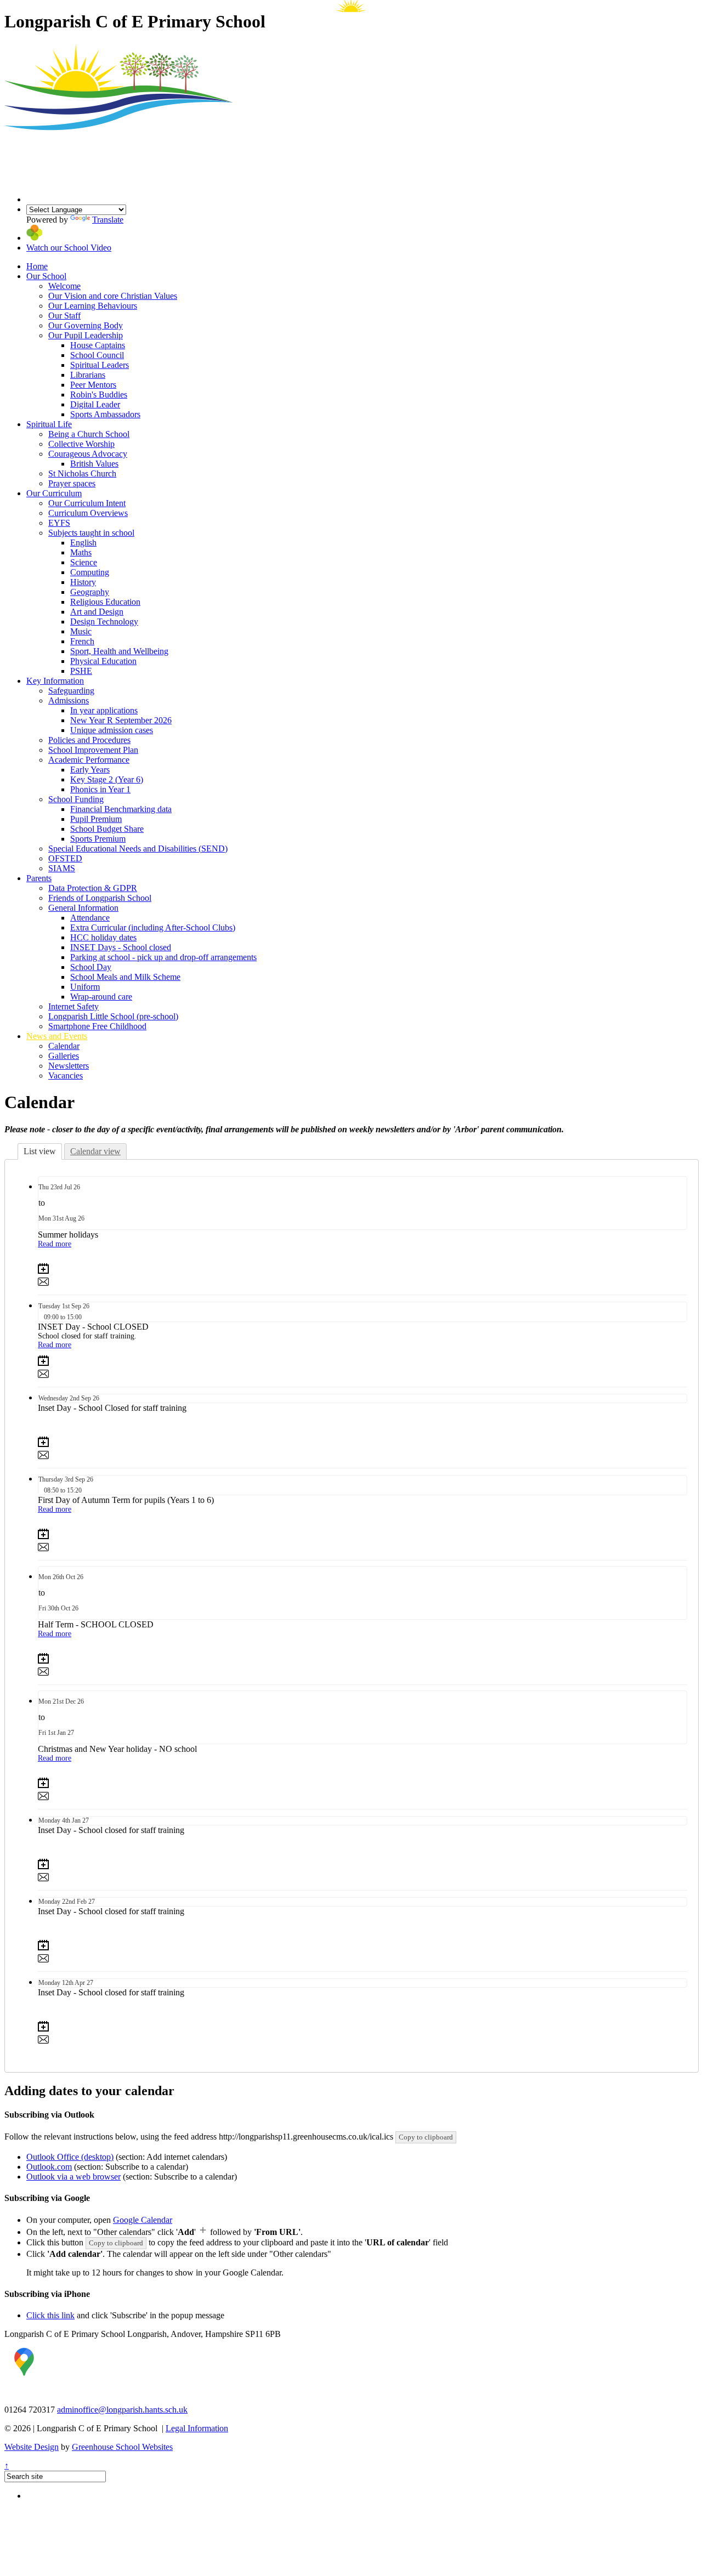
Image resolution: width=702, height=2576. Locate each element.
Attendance (90, 918)
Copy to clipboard (426, 2137)
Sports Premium (98, 839)
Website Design (32, 2447)
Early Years (90, 770)
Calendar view (95, 1151)
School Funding (76, 799)
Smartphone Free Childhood (97, 1026)
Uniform (85, 987)
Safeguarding (71, 691)
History (83, 582)
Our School (46, 276)
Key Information (55, 681)
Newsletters (69, 1066)
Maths (81, 552)
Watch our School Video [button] (69, 248)
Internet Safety (73, 1006)
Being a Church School (89, 434)
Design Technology (104, 622)
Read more (55, 1244)
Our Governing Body (86, 325)
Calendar (64, 1046)
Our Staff (64, 316)
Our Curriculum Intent (87, 503)
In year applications (104, 710)
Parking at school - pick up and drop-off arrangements (163, 957)
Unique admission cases (112, 730)
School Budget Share (107, 829)
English (83, 543)
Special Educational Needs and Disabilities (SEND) (138, 849)
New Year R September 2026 (121, 720)
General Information (83, 908)
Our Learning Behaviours (93, 306)
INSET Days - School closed (121, 947)
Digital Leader (95, 404)
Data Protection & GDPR (93, 888)
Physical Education (103, 661)
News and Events (57, 1036)
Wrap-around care (101, 997)
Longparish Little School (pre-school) (113, 1016)
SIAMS (62, 868)
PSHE (81, 671)
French (82, 641)
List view (40, 1151)
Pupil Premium (96, 819)
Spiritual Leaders (100, 365)
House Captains (98, 345)
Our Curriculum (54, 493)
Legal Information (197, 2428)
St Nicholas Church (82, 473)
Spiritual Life (49, 424)
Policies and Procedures (89, 740)
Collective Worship (81, 444)
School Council (97, 355)
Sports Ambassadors (105, 414)
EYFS (59, 523)
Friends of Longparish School (100, 898)
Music (81, 631)
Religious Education (105, 602)
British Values (94, 464)
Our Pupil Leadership (86, 335)
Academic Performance (89, 760)
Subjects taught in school (91, 533)
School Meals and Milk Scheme (125, 977)
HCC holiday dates (103, 937)
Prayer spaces (72, 483)
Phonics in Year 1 (100, 789)
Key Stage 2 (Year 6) (107, 779)
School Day (91, 967)
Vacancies (66, 1076)
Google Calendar (143, 2220)
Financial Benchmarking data (121, 809)
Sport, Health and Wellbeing (119, 651)
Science (84, 562)
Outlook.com (49, 2167)
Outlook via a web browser (73, 2177)
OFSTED (65, 858)
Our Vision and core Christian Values (113, 296)
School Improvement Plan (93, 750)
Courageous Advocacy (88, 454)
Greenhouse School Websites (122, 2447)
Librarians (88, 375)
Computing (90, 572)
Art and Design (97, 612)
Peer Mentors (93, 385)
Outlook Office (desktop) (70, 2157)
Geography (90, 592)
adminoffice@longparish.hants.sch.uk (122, 2410)
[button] (34, 238)
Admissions (69, 700)
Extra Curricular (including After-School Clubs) (153, 927)
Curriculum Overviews (88, 513)
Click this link (50, 2315)
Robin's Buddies (99, 395)
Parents (39, 878)
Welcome (64, 286)
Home (37, 266)
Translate (108, 220)
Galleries (64, 1056)
